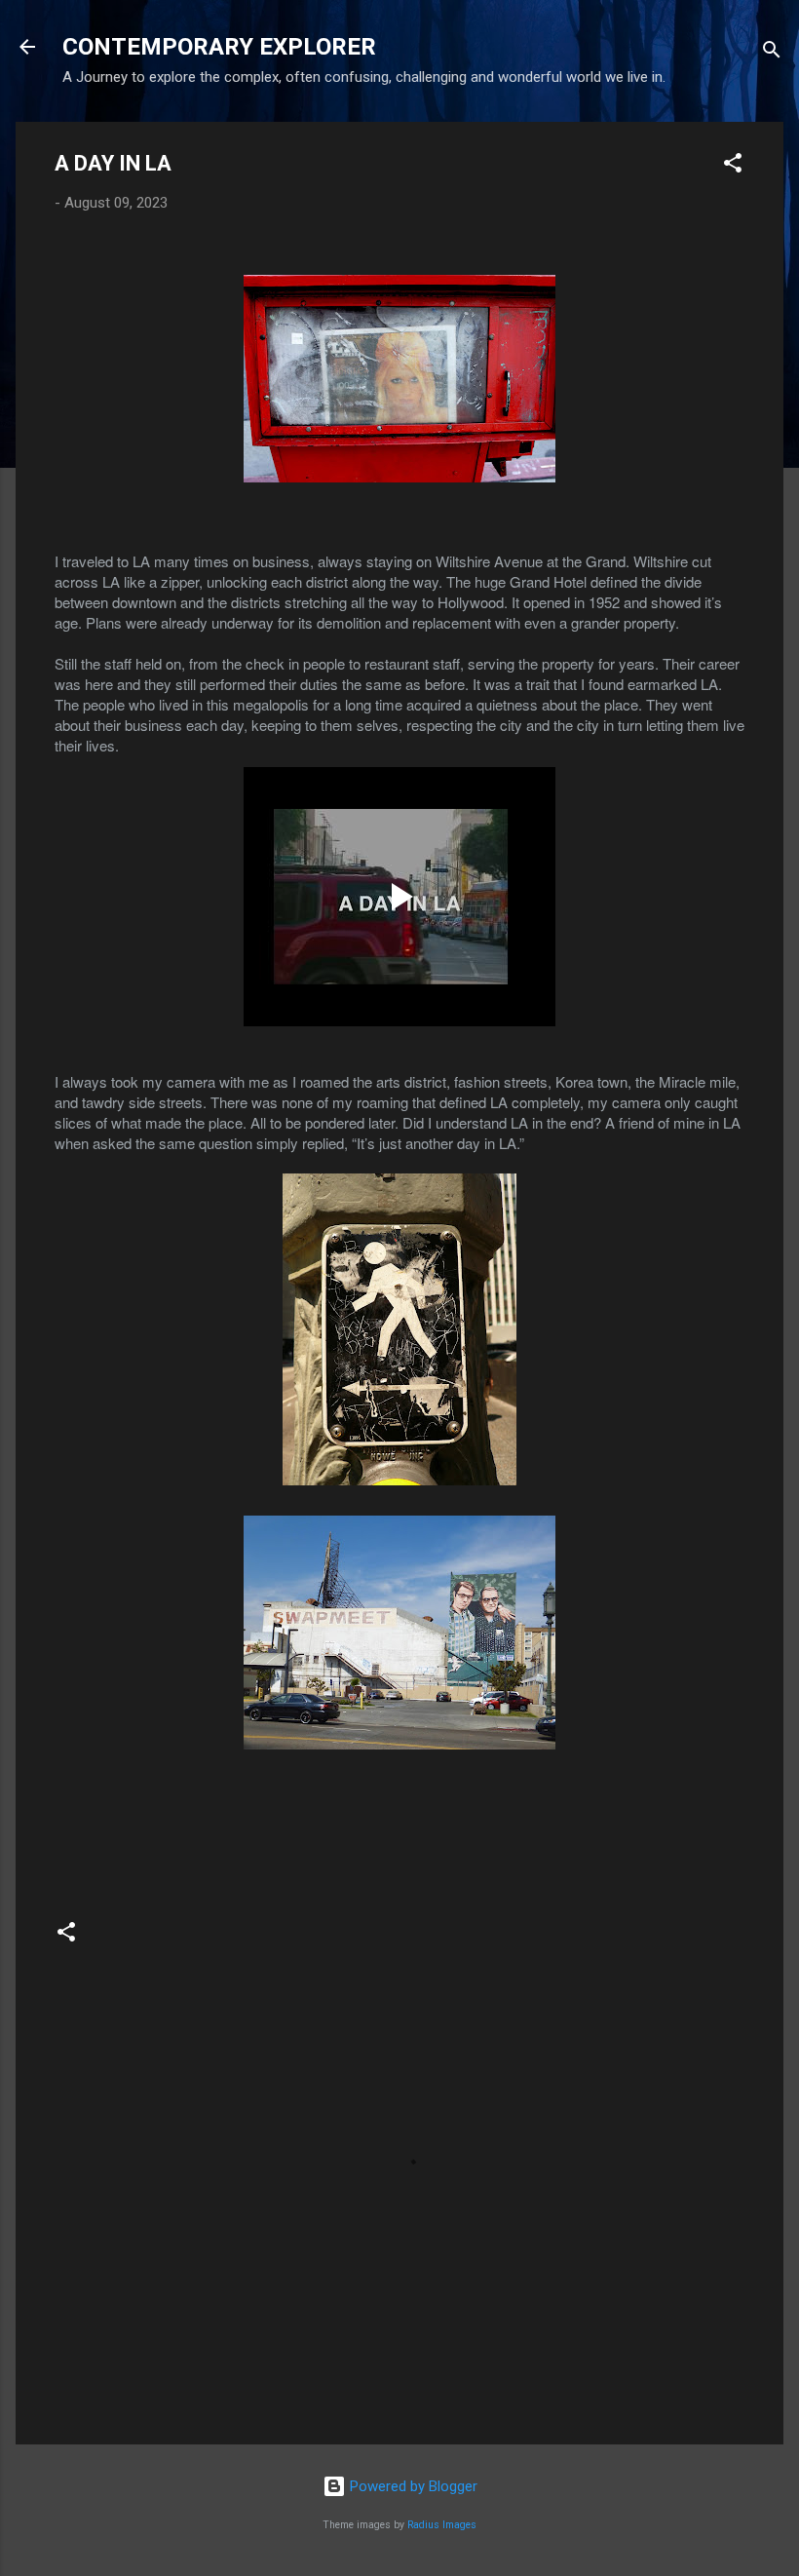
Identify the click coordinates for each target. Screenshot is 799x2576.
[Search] (772, 53)
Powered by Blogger (412, 2486)
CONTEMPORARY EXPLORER (219, 47)
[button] (733, 166)
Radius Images (442, 2525)
